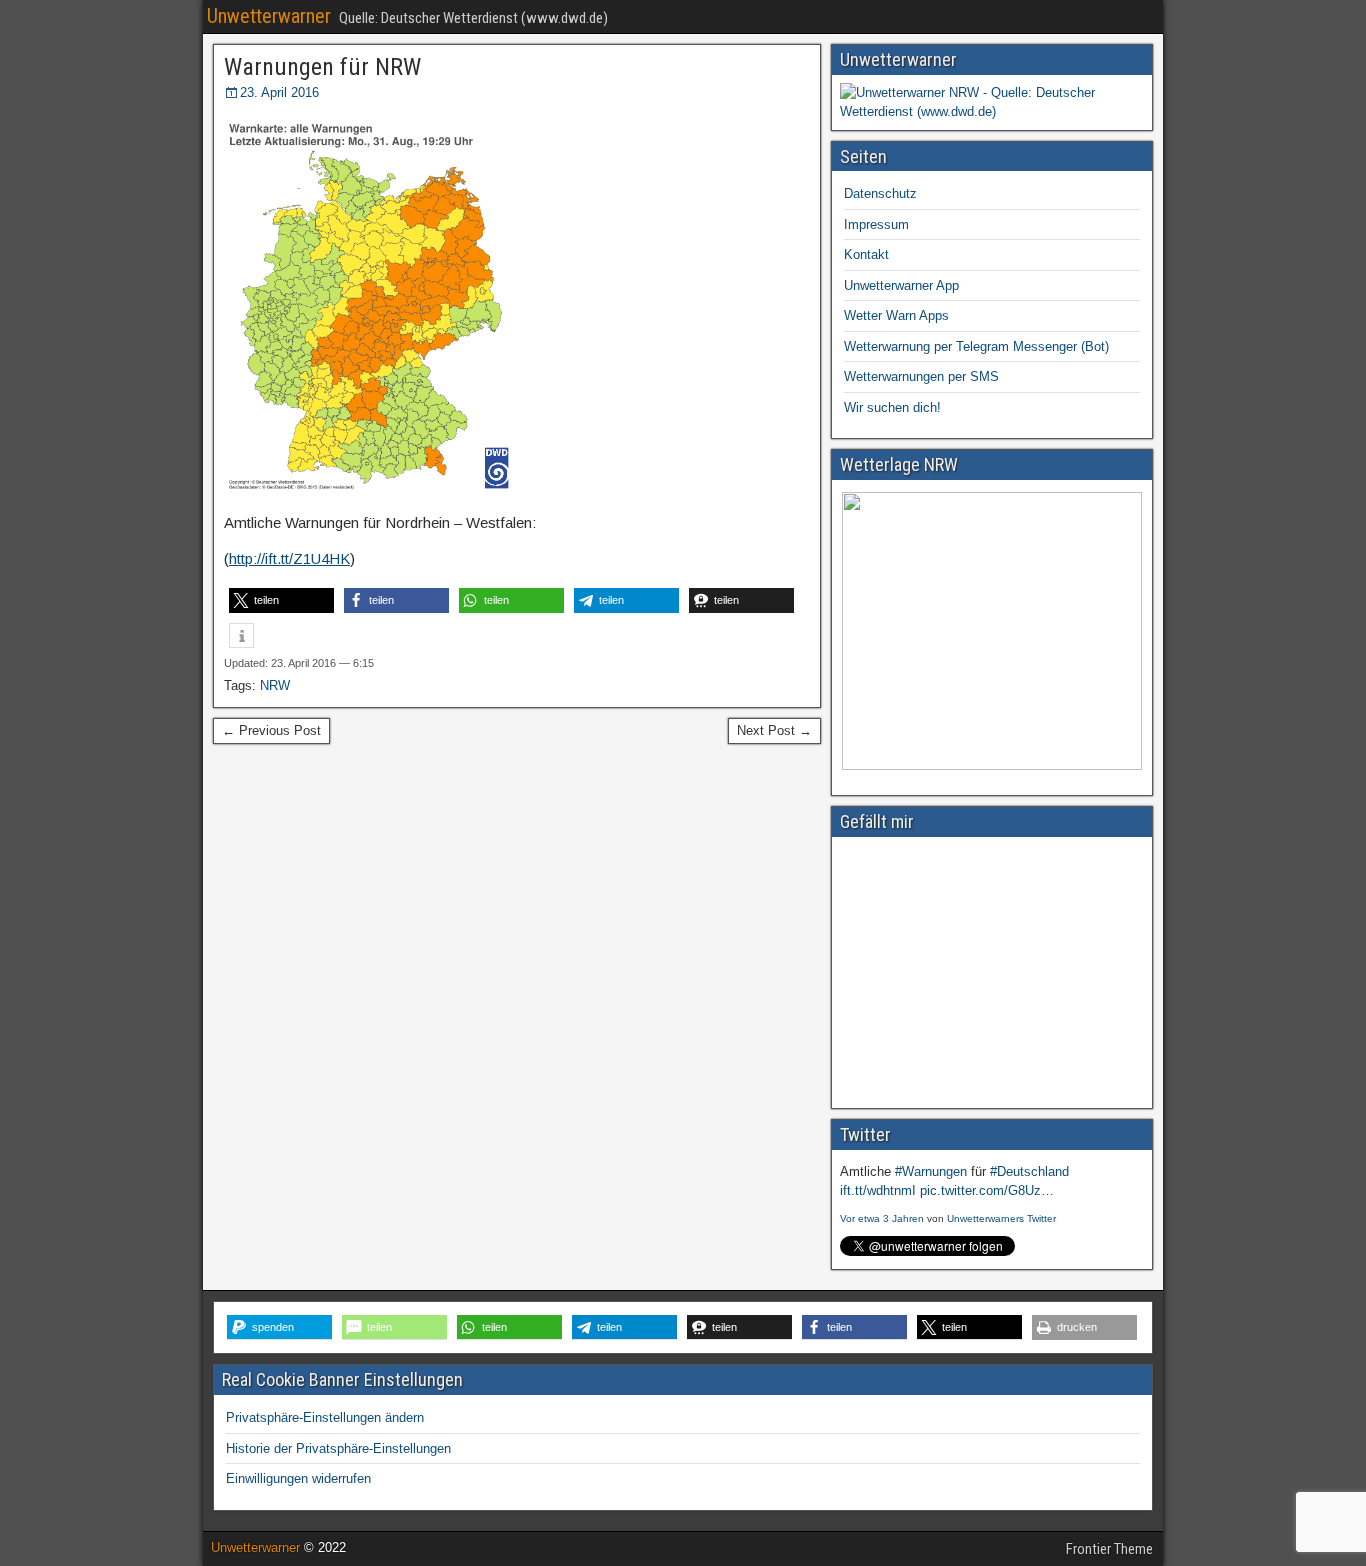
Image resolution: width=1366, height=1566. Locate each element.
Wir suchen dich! (892, 407)
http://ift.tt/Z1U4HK (289, 558)
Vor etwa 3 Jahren (882, 1218)
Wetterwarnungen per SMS (921, 376)
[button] (281, 600)
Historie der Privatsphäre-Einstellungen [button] (338, 1448)
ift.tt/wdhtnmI (878, 1190)
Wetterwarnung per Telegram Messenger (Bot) (976, 346)
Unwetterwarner (269, 16)
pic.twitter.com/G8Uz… (987, 1190)
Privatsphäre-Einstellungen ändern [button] (325, 1417)
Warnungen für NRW (322, 67)
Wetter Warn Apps (896, 315)
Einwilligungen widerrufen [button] (298, 1478)
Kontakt (866, 254)
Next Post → (774, 730)
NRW (275, 685)
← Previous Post (271, 730)
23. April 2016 (279, 92)
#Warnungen (931, 1171)
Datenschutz (880, 193)
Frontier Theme (1109, 1549)
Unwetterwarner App (901, 285)
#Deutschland (1029, 1171)
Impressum (876, 224)
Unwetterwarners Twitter (1001, 1218)
